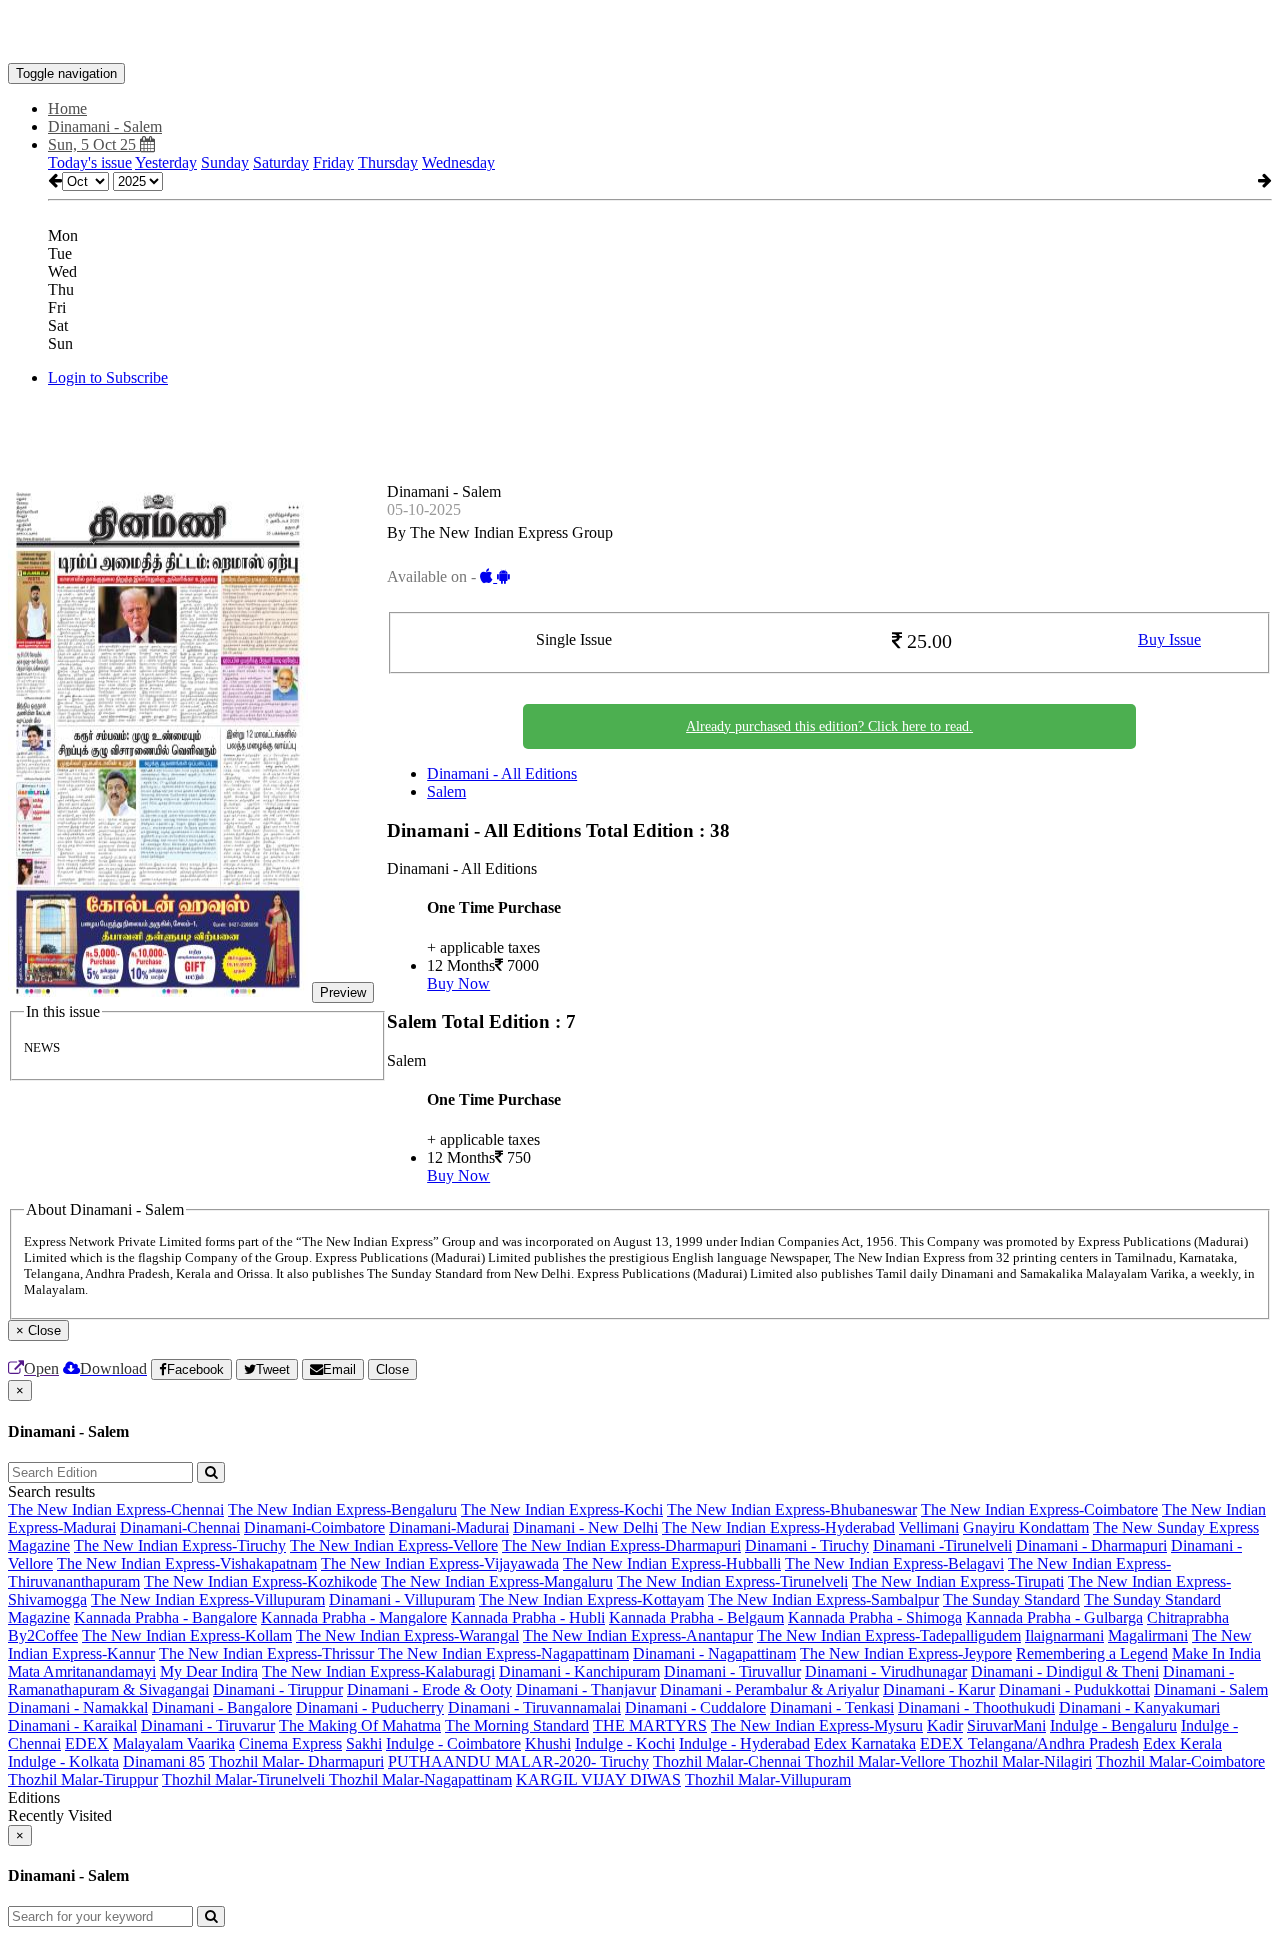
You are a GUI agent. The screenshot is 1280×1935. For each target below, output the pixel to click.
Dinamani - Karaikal (72, 1725)
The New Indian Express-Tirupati (958, 1581)
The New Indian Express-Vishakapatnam (187, 1563)
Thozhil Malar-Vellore (877, 1761)
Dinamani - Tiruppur (278, 1689)
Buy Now (458, 983)
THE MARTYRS (650, 1725)
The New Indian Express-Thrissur (268, 1653)
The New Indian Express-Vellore (394, 1545)
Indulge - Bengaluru (1113, 1725)
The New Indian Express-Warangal (407, 1635)
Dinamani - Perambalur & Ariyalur (769, 1689)
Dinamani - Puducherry (370, 1707)
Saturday (281, 162)
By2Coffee (43, 1635)
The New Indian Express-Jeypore (906, 1653)
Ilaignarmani (1064, 1635)
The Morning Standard (517, 1725)
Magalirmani (1148, 1635)
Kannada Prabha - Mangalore (354, 1617)
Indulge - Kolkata (63, 1761)
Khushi (548, 1743)
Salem (446, 791)
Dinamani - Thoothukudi (976, 1707)
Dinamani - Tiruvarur (208, 1725)
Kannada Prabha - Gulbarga (1054, 1617)
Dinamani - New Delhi (585, 1527)
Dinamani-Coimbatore (314, 1527)
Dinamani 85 (164, 1761)
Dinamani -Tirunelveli (942, 1545)
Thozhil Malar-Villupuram (768, 1779)
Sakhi (364, 1743)
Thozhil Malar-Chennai (729, 1761)
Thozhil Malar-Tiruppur (83, 1779)
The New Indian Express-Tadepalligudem (889, 1635)
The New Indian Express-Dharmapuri (621, 1545)
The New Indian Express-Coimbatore (1039, 1509)
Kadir (945, 1725)
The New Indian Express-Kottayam (591, 1599)
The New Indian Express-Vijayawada (440, 1563)
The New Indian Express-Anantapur (638, 1635)
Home (67, 108)
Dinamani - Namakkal (78, 1707)
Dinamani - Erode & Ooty (429, 1689)
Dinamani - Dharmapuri (1091, 1545)
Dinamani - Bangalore (222, 1707)
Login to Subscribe (108, 377)
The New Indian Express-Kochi (562, 1509)
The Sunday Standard (1011, 1599)
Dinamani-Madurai (449, 1527)
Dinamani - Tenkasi (832, 1707)
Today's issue (90, 162)
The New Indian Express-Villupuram (208, 1599)
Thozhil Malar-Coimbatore (1180, 1761)
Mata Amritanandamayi (82, 1671)
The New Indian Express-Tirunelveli (732, 1581)
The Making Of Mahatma (360, 1725)
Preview (343, 992)
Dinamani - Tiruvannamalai (534, 1707)
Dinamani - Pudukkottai (1074, 1689)
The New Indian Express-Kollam (187, 1635)
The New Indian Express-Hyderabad (778, 1527)
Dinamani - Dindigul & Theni (1065, 1671)
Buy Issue (1169, 639)
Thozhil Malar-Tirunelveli (245, 1779)
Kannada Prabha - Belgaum (696, 1617)
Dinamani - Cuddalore (695, 1707)
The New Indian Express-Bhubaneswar (792, 1509)
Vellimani (929, 1527)
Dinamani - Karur (939, 1689)
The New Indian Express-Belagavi (894, 1563)
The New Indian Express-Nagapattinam (503, 1653)
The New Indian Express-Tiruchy (180, 1545)
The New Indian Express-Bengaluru (342, 1509)
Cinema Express (290, 1743)
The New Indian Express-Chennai (116, 1509)
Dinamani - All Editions (502, 773)
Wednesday (458, 162)
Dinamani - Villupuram (402, 1599)
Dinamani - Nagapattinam (714, 1653)
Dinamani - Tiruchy (807, 1545)
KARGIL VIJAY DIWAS (598, 1779)
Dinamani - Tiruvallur (732, 1671)
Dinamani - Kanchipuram (579, 1671)
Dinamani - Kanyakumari (1139, 1707)
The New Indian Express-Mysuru (817, 1725)
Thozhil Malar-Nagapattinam (420, 1779)
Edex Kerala (1182, 1743)
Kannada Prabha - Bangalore (165, 1617)
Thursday (388, 162)
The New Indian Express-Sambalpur (823, 1599)
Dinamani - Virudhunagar (886, 1671)
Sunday (225, 162)
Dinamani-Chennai (180, 1527)
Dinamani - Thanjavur (586, 1689)
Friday (333, 162)
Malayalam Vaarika (174, 1743)
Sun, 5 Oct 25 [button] (94, 144)
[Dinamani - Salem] (640, 33)
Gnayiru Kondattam (1026, 1527)
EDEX (87, 1743)
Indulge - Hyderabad (744, 1743)
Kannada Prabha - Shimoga (875, 1617)
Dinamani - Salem (1211, 1689)
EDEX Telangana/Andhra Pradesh (1029, 1743)
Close (392, 1369)
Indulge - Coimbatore (453, 1743)
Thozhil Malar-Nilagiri (1020, 1761)
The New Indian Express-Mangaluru (497, 1581)
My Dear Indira (209, 1671)
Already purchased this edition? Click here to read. (829, 726)
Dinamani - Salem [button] (105, 126)
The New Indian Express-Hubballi (672, 1563)
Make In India (1216, 1653)
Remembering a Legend (1092, 1653)
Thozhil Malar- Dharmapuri (296, 1761)
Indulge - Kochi (625, 1743)
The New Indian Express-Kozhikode (260, 1581)
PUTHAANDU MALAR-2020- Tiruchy (518, 1761)
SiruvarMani (1006, 1725)
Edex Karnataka (865, 1743)
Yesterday (166, 162)
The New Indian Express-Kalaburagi (378, 1671)
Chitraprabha (1188, 1617)
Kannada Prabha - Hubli (528, 1617)
